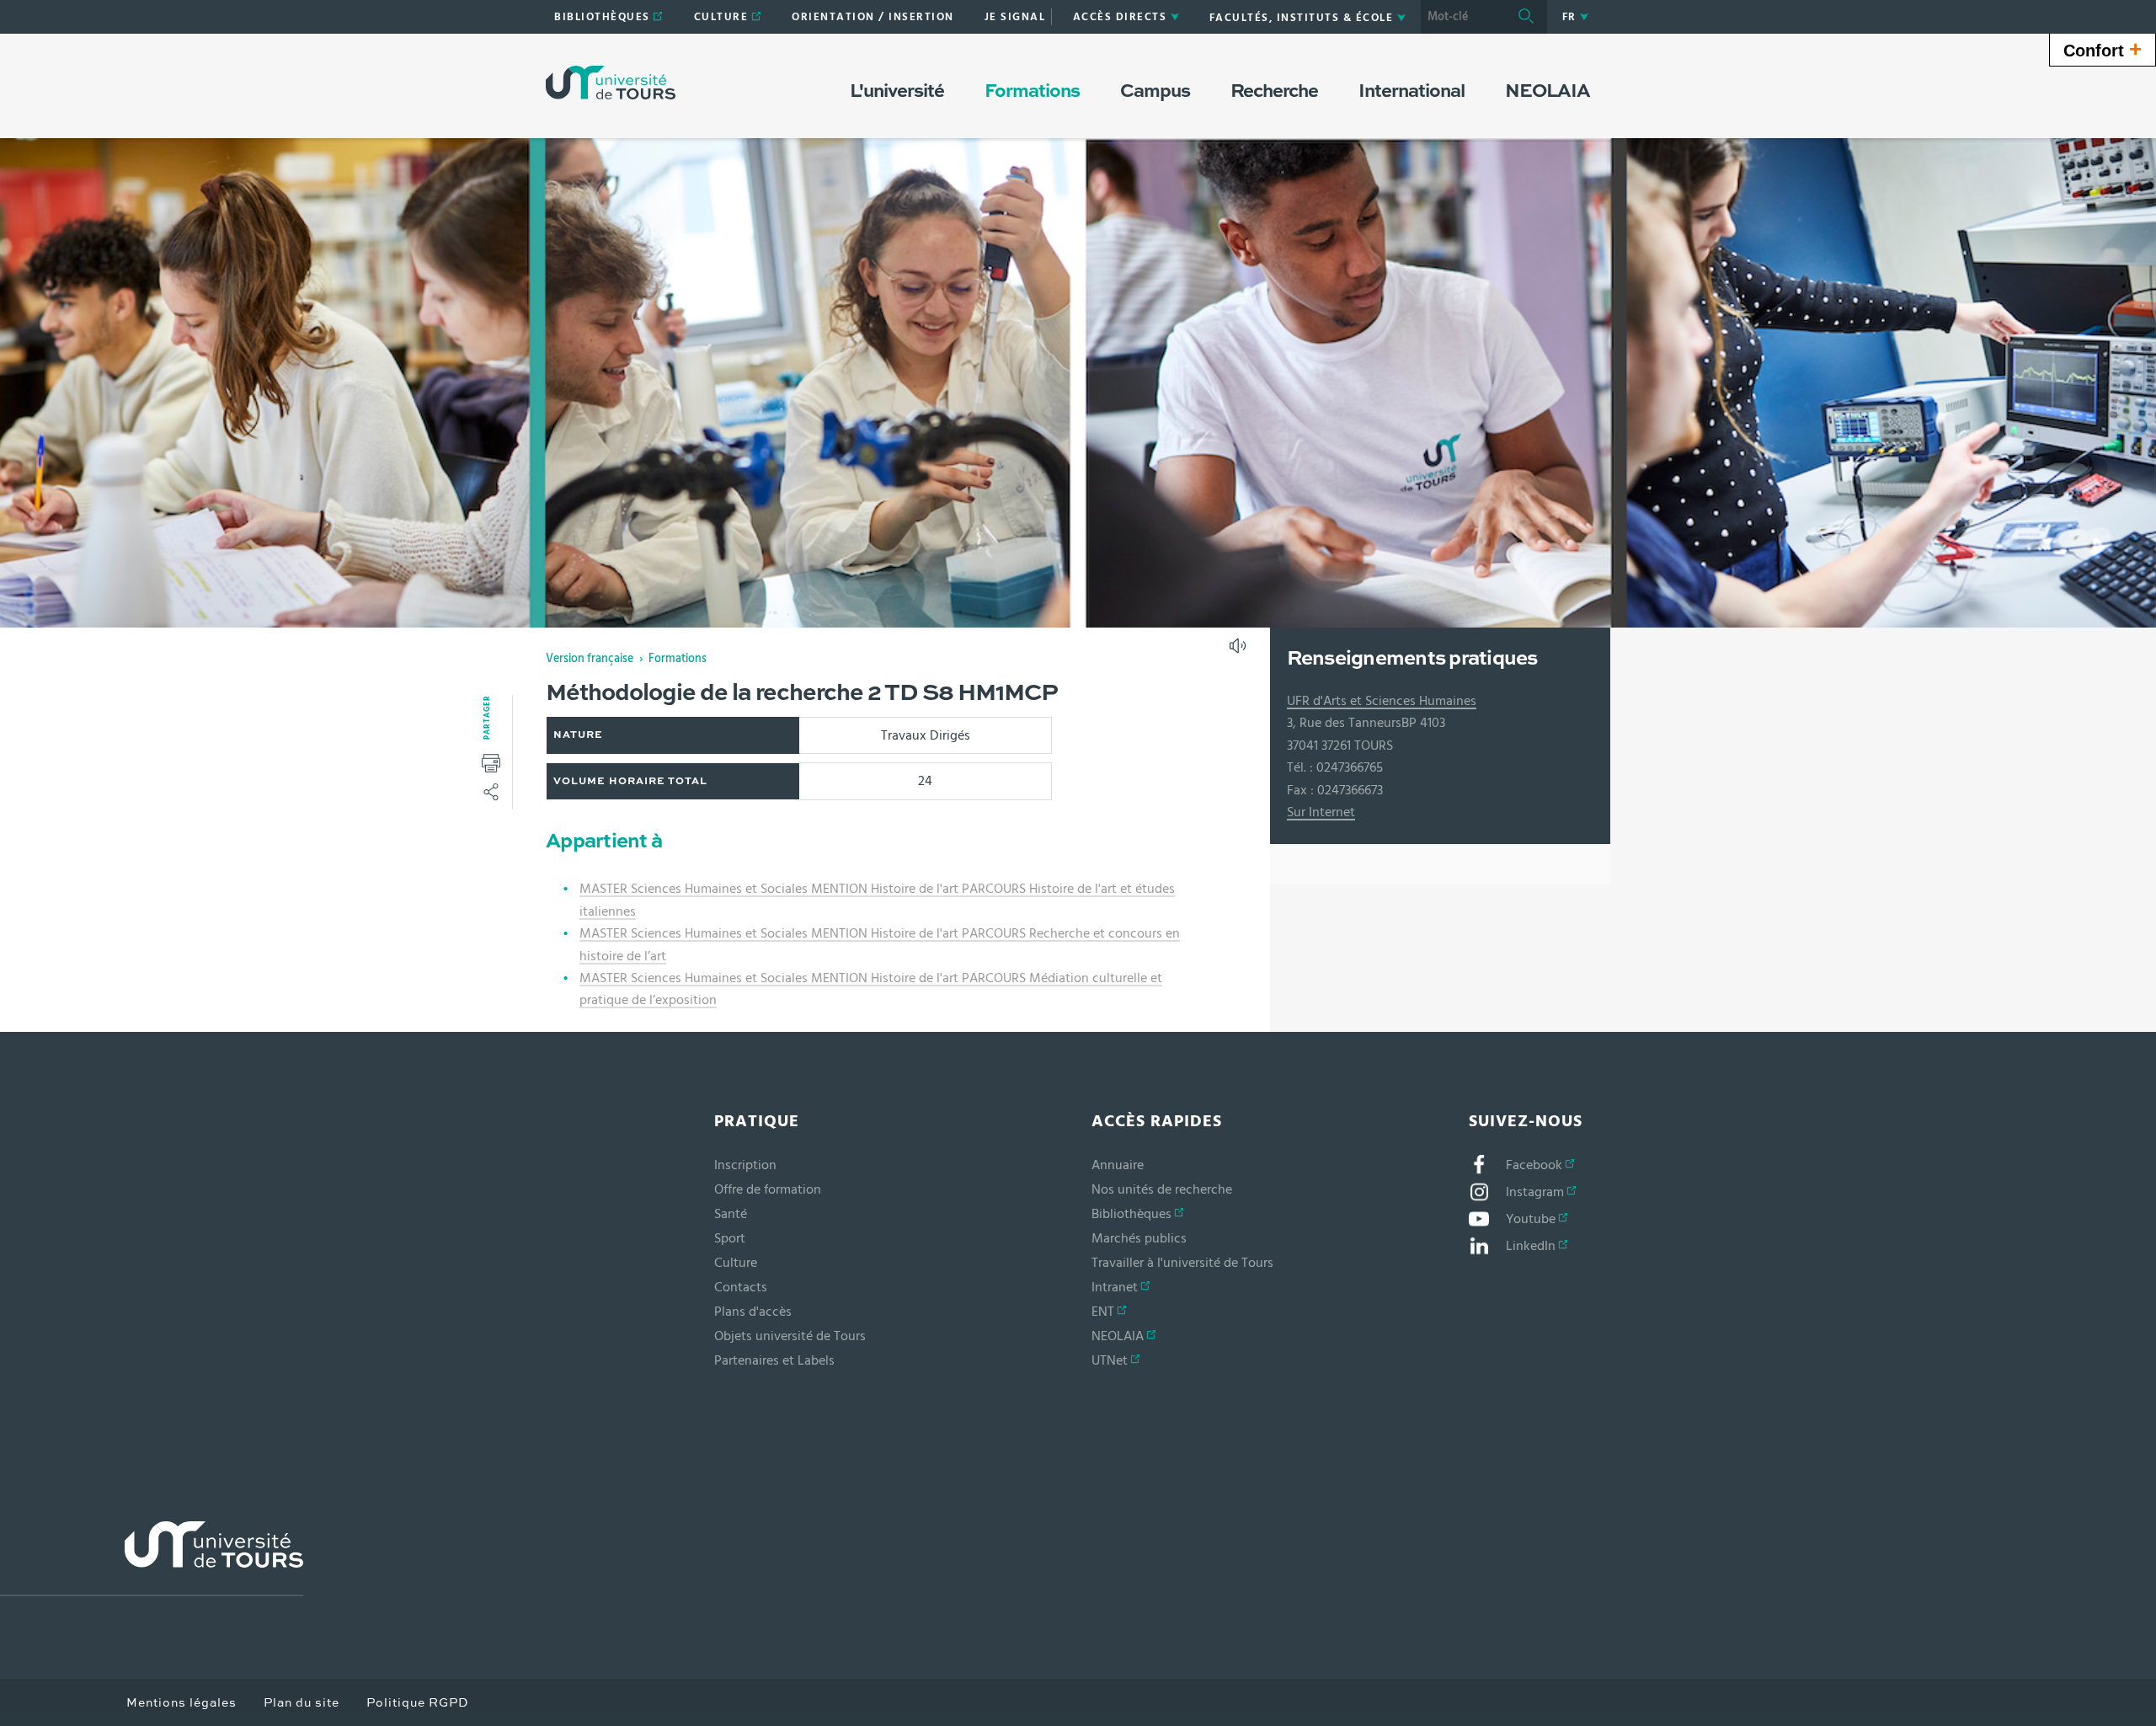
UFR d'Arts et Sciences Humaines (1382, 701)
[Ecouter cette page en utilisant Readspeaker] (1240, 651)
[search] (1463, 17)
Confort (2103, 49)
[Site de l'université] (152, 1559)
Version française (590, 659)
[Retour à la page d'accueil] (611, 83)
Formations (678, 659)
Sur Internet (1321, 812)
